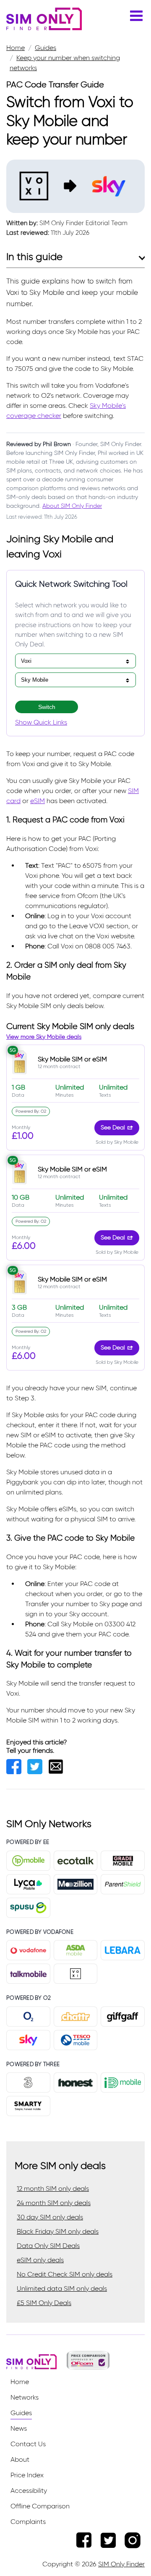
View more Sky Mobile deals (44, 1037)
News (19, 2428)
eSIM (38, 801)
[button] (136, 21)
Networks (25, 2397)
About (20, 2459)
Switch (47, 707)
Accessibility (29, 2491)
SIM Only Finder (121, 2564)
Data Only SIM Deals (48, 2246)
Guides (21, 2413)
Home (20, 2382)
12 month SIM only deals (53, 2189)
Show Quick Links (41, 722)
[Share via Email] (58, 1772)
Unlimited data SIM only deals (62, 2288)
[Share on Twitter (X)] (38, 1772)
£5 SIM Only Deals (44, 2303)
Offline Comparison (40, 2506)
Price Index (27, 2475)
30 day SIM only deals (50, 2217)
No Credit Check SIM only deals (65, 2274)
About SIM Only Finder (72, 506)
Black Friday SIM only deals (58, 2231)
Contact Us (28, 2444)
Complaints (28, 2522)
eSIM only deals (40, 2260)
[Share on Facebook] (17, 1772)
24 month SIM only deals (54, 2203)
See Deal (113, 1128)
